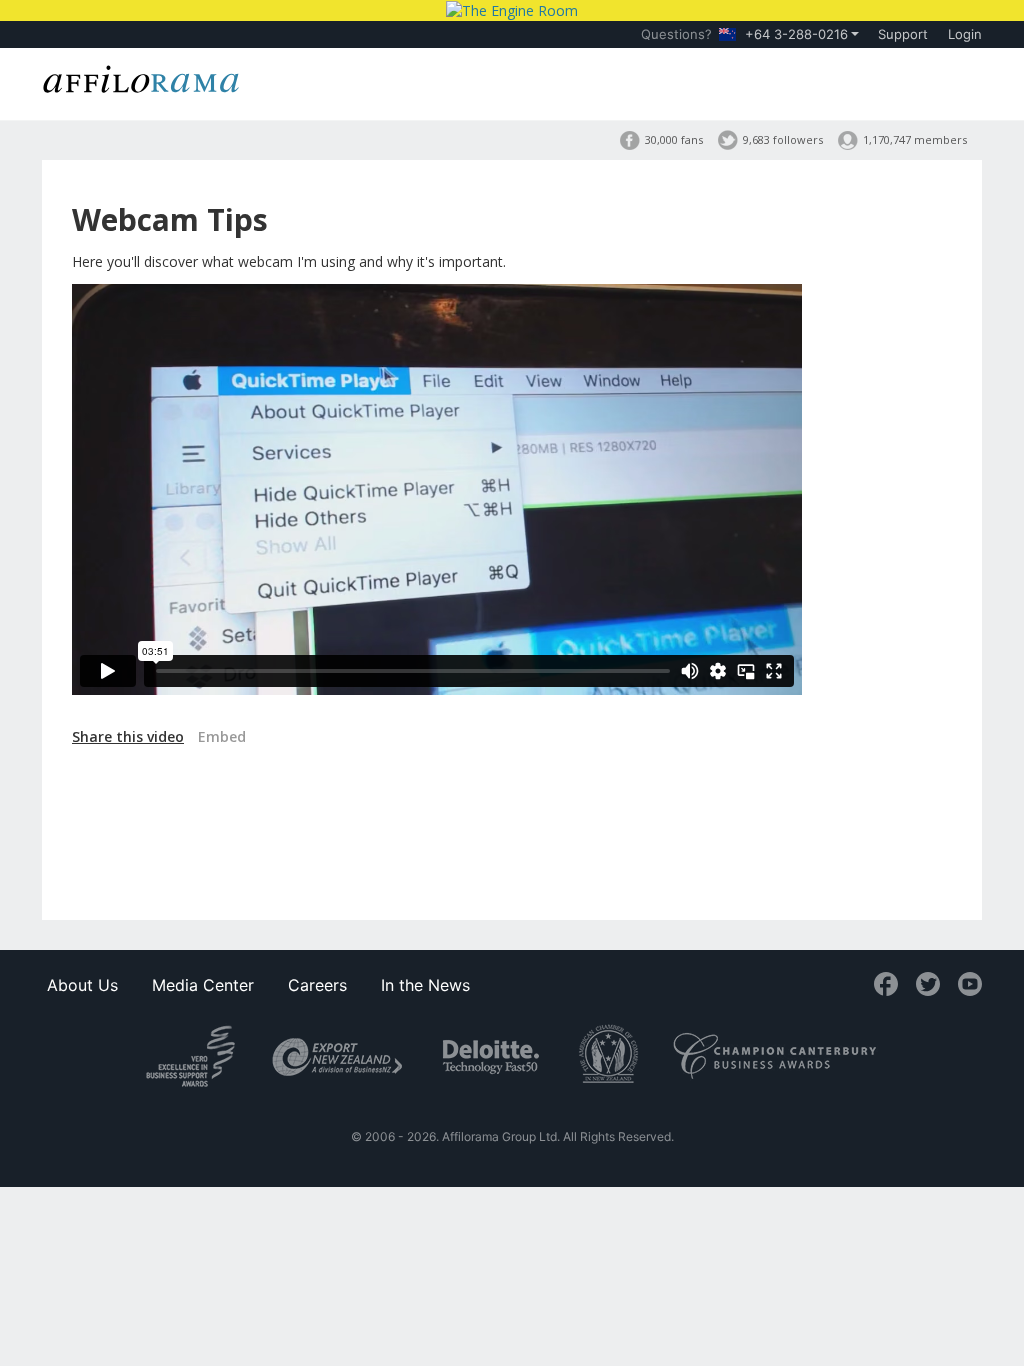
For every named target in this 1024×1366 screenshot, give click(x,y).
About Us (82, 985)
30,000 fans (674, 139)
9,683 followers (783, 139)
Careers (317, 985)
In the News (425, 985)
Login (965, 34)
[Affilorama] (142, 77)
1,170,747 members (915, 139)
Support (903, 34)
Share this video (128, 736)
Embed (222, 736)
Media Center (203, 985)
